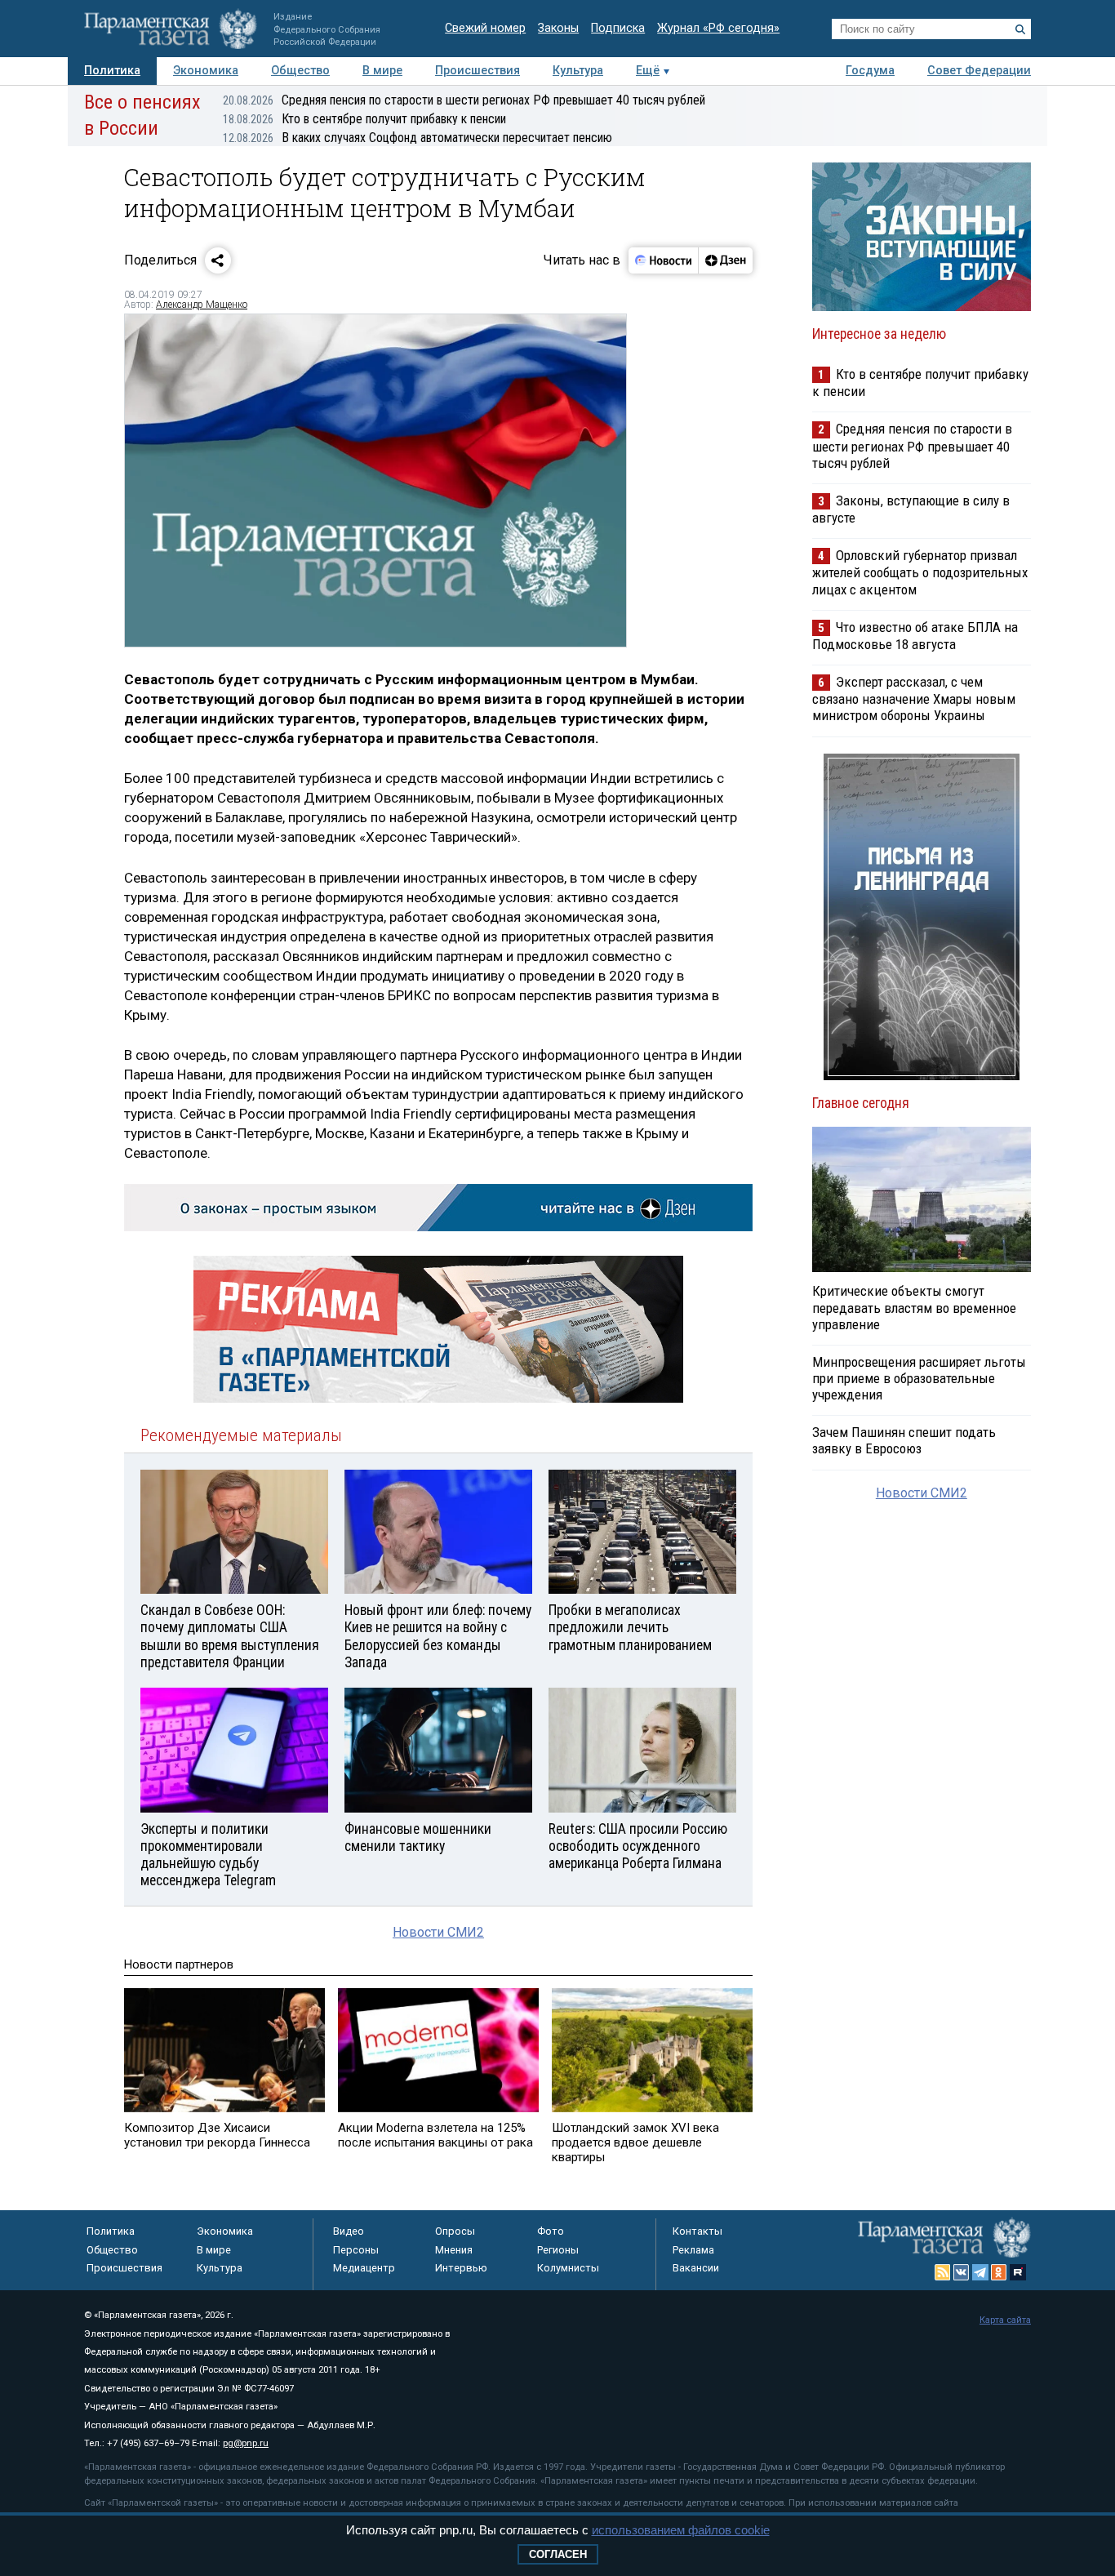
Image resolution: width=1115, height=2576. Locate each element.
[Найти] (1020, 29)
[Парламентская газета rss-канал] (943, 2272)
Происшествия (478, 71)
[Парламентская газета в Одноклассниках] (999, 2272)
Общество (300, 71)
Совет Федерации (979, 71)
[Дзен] (725, 260)
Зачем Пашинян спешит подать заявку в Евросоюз (904, 1440)
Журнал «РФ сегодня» (718, 28)
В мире (382, 71)
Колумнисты (568, 2268)
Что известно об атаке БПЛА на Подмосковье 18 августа (915, 636)
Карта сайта (1005, 2320)
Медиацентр (364, 2268)
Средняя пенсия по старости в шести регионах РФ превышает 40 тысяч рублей (464, 100)
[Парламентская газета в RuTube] (1018, 2272)
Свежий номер (485, 28)
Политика (112, 71)
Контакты (697, 2231)
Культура (578, 71)
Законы (558, 28)
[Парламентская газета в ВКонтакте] (962, 2272)
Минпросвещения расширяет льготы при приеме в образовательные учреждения (919, 1378)
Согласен (558, 2554)
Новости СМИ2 (438, 1932)
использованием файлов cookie (681, 2530)
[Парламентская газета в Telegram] (980, 2272)
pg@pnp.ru (246, 2443)
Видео (349, 2231)
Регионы (558, 2250)
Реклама (693, 2250)
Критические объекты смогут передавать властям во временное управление (914, 1307)
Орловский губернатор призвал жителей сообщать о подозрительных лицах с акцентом (920, 572)
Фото (551, 2231)
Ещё (648, 71)
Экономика (206, 71)
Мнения (454, 2250)
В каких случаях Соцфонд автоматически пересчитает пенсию (418, 138)
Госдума (870, 71)
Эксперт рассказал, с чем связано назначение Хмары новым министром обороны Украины (914, 699)
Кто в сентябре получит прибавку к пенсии (364, 119)
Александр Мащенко (202, 305)
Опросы (455, 2231)
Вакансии (696, 2268)
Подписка (618, 28)
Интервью (461, 2268)
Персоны (356, 2250)
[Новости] (664, 260)
